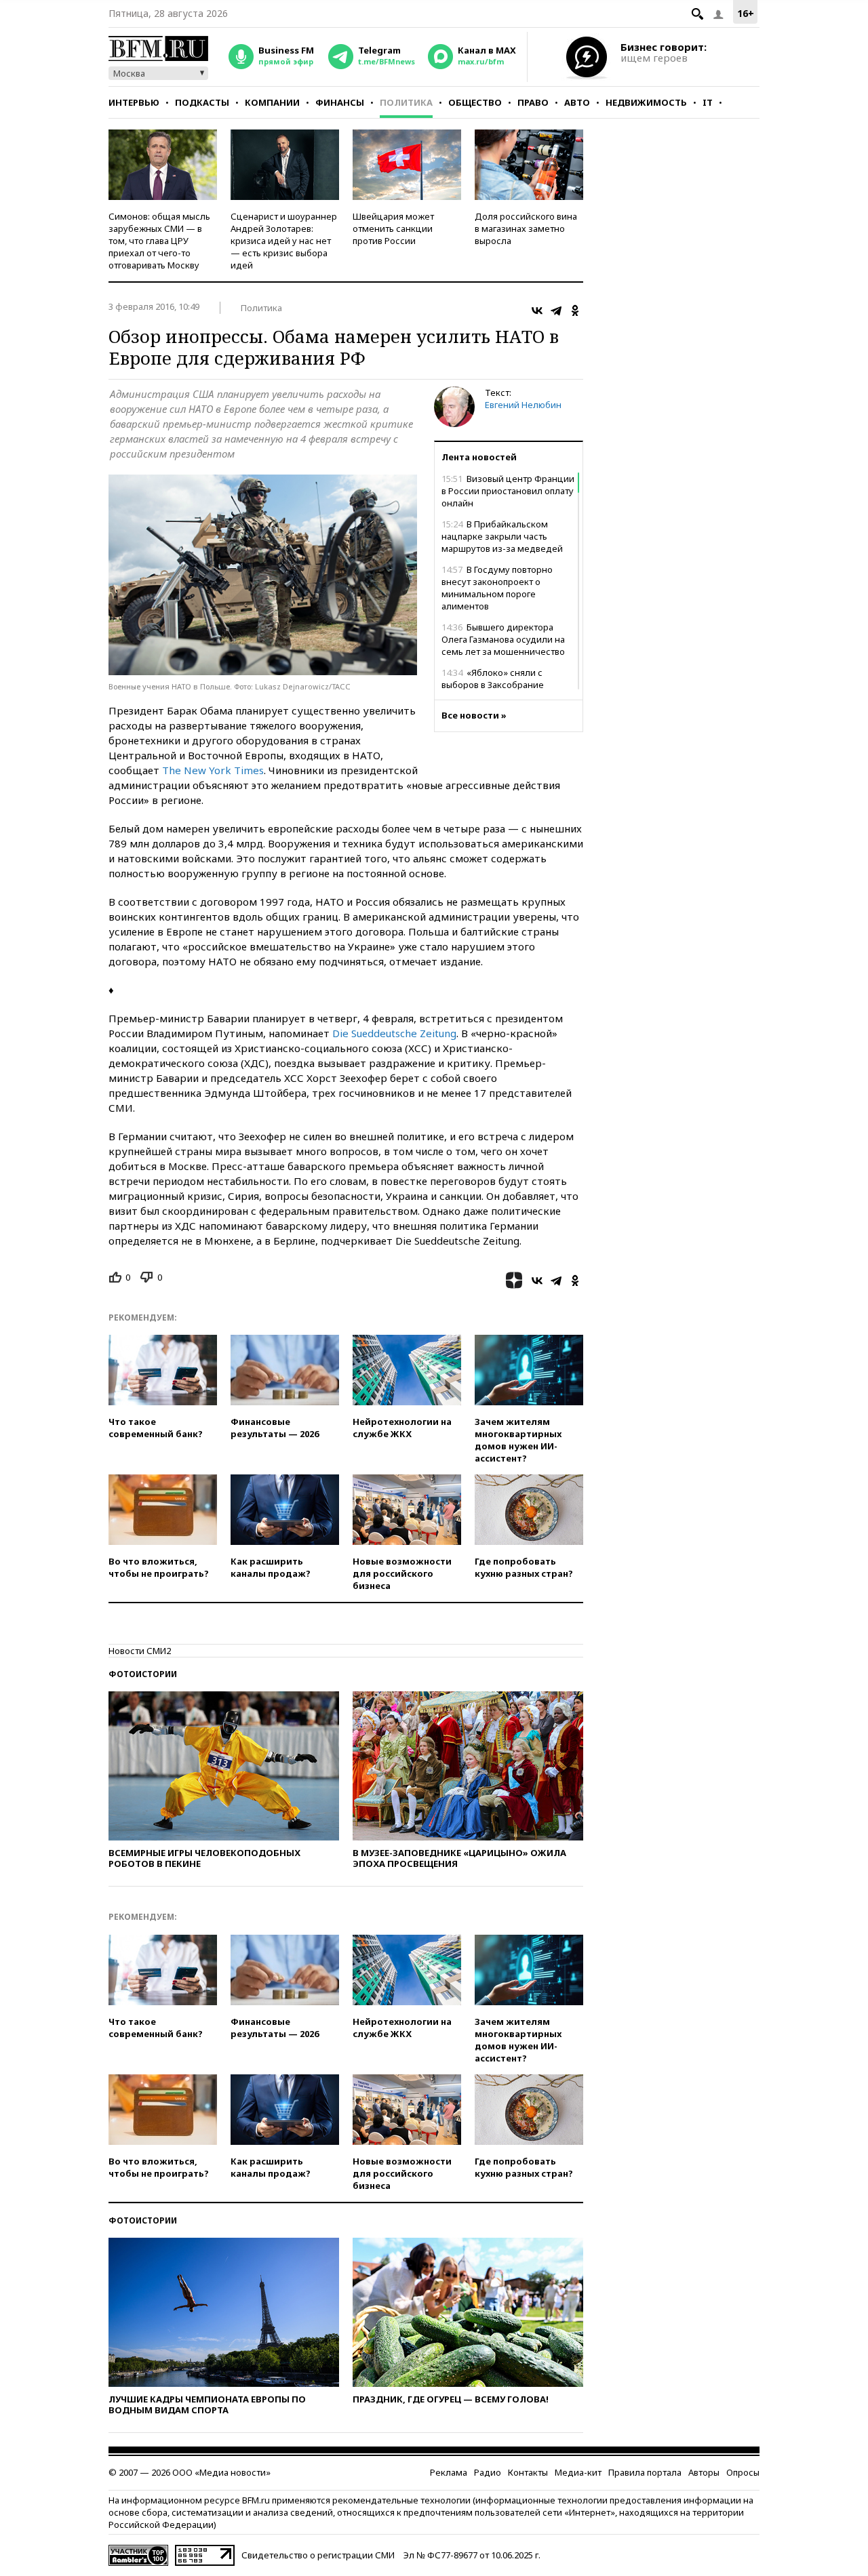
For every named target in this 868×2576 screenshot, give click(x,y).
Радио (488, 2472)
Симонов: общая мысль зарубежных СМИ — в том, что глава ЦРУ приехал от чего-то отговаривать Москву (159, 241)
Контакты (528, 2472)
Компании (272, 102)
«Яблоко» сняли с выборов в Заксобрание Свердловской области (493, 685)
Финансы (340, 102)
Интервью (134, 102)
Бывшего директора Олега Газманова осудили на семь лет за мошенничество (503, 639)
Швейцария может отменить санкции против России (393, 228)
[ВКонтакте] (537, 310)
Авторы (704, 2472)
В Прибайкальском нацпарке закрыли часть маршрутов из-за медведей (502, 536)
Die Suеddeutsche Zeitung (394, 1033)
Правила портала (645, 2472)
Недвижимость (646, 102)
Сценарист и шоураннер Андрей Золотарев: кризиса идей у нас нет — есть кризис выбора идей (284, 241)
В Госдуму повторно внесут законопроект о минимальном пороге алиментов (497, 588)
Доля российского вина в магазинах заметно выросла (526, 228)
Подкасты (202, 102)
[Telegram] (556, 310)
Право (533, 102)
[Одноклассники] (575, 310)
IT (708, 102)
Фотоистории (143, 1674)
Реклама (449, 2472)
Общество (475, 102)
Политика (406, 102)
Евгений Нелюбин (523, 405)
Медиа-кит (578, 2472)
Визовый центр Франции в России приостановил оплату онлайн (508, 491)
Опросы (743, 2472)
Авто (577, 102)
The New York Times (213, 770)
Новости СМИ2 (140, 1651)
